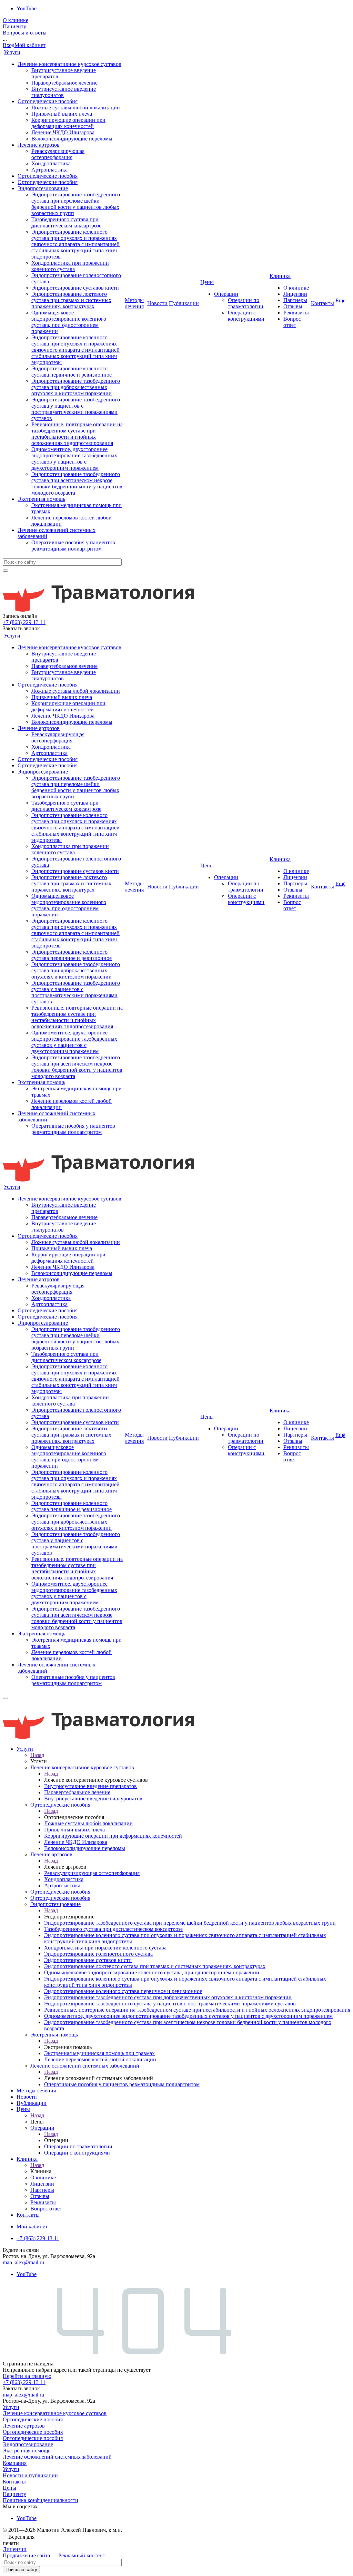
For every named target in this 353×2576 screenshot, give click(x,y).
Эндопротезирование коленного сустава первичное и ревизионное (72, 372)
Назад (37, 1755)
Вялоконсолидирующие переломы (72, 139)
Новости (157, 303)
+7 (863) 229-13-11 (24, 622)
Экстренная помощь (41, 499)
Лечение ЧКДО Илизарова (63, 132)
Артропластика (49, 170)
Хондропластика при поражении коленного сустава (70, 266)
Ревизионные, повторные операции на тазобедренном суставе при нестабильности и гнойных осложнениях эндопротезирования (77, 434)
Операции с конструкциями (246, 316)
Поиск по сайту (21, 2570)
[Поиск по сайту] (6, 571)
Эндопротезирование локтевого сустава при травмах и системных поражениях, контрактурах (71, 300)
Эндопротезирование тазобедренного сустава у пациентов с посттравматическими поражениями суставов (76, 409)
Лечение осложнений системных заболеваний (57, 2457)
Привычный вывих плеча (62, 114)
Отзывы (293, 306)
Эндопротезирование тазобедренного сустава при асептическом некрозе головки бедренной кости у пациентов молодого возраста (77, 483)
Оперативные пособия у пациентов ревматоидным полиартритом (73, 546)
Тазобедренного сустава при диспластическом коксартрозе (66, 222)
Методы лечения (134, 303)
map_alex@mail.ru (23, 2262)
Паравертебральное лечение (64, 83)
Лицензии (295, 294)
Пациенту (14, 26)
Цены (207, 282)
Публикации (184, 303)
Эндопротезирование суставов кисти (75, 288)
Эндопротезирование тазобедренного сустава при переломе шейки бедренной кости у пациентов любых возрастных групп (76, 204)
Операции (226, 294)
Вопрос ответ (292, 322)
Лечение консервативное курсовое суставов (69, 64)
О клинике (16, 20)
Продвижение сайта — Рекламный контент (54, 2555)
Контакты (322, 303)
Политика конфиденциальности (41, 2500)
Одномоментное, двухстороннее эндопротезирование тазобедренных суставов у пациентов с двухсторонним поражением (74, 459)
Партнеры (295, 300)
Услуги (12, 52)
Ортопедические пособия (48, 101)
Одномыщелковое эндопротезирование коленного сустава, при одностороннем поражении (69, 322)
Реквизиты (296, 313)
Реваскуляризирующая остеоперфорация (58, 154)
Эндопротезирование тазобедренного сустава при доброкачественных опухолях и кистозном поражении (76, 387)
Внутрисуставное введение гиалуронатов (64, 92)
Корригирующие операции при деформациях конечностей (68, 123)
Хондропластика (51, 163)
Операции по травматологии (246, 303)
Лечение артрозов (39, 145)
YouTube (27, 8)
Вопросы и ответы (25, 33)
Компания (15, 2463)
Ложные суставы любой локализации (76, 108)
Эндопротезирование (43, 188)
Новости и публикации (30, 2475)
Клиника (280, 276)
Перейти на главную (27, 2376)
